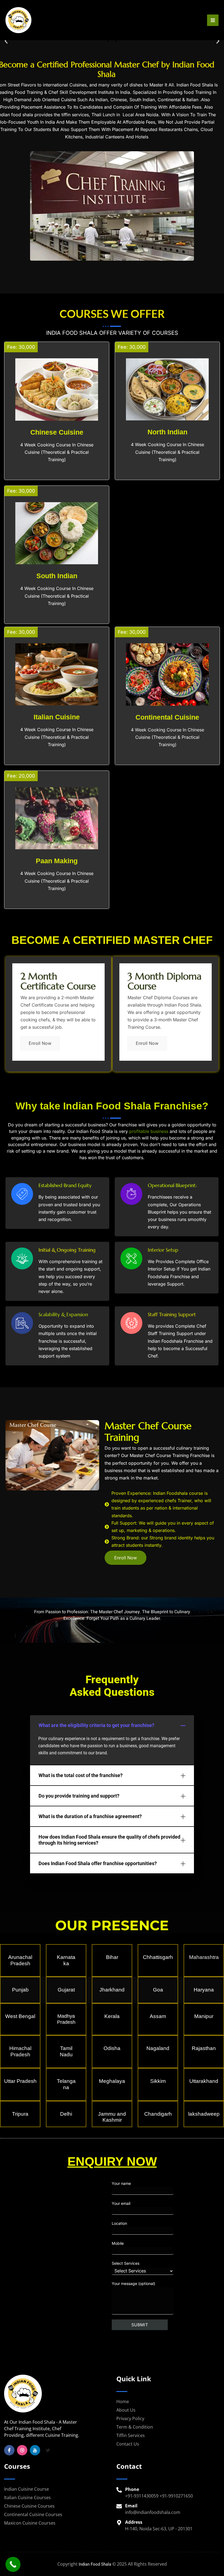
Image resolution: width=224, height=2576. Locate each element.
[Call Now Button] (13, 2564)
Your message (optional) (133, 2283)
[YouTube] (35, 2450)
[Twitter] (48, 2450)
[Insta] (22, 2450)
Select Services (126, 2263)
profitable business (149, 1131)
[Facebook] (9, 2450)
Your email (121, 2203)
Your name (121, 2183)
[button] (6, 41)
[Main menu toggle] (213, 20)
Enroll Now (40, 1043)
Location (119, 2223)
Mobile (118, 2243)
